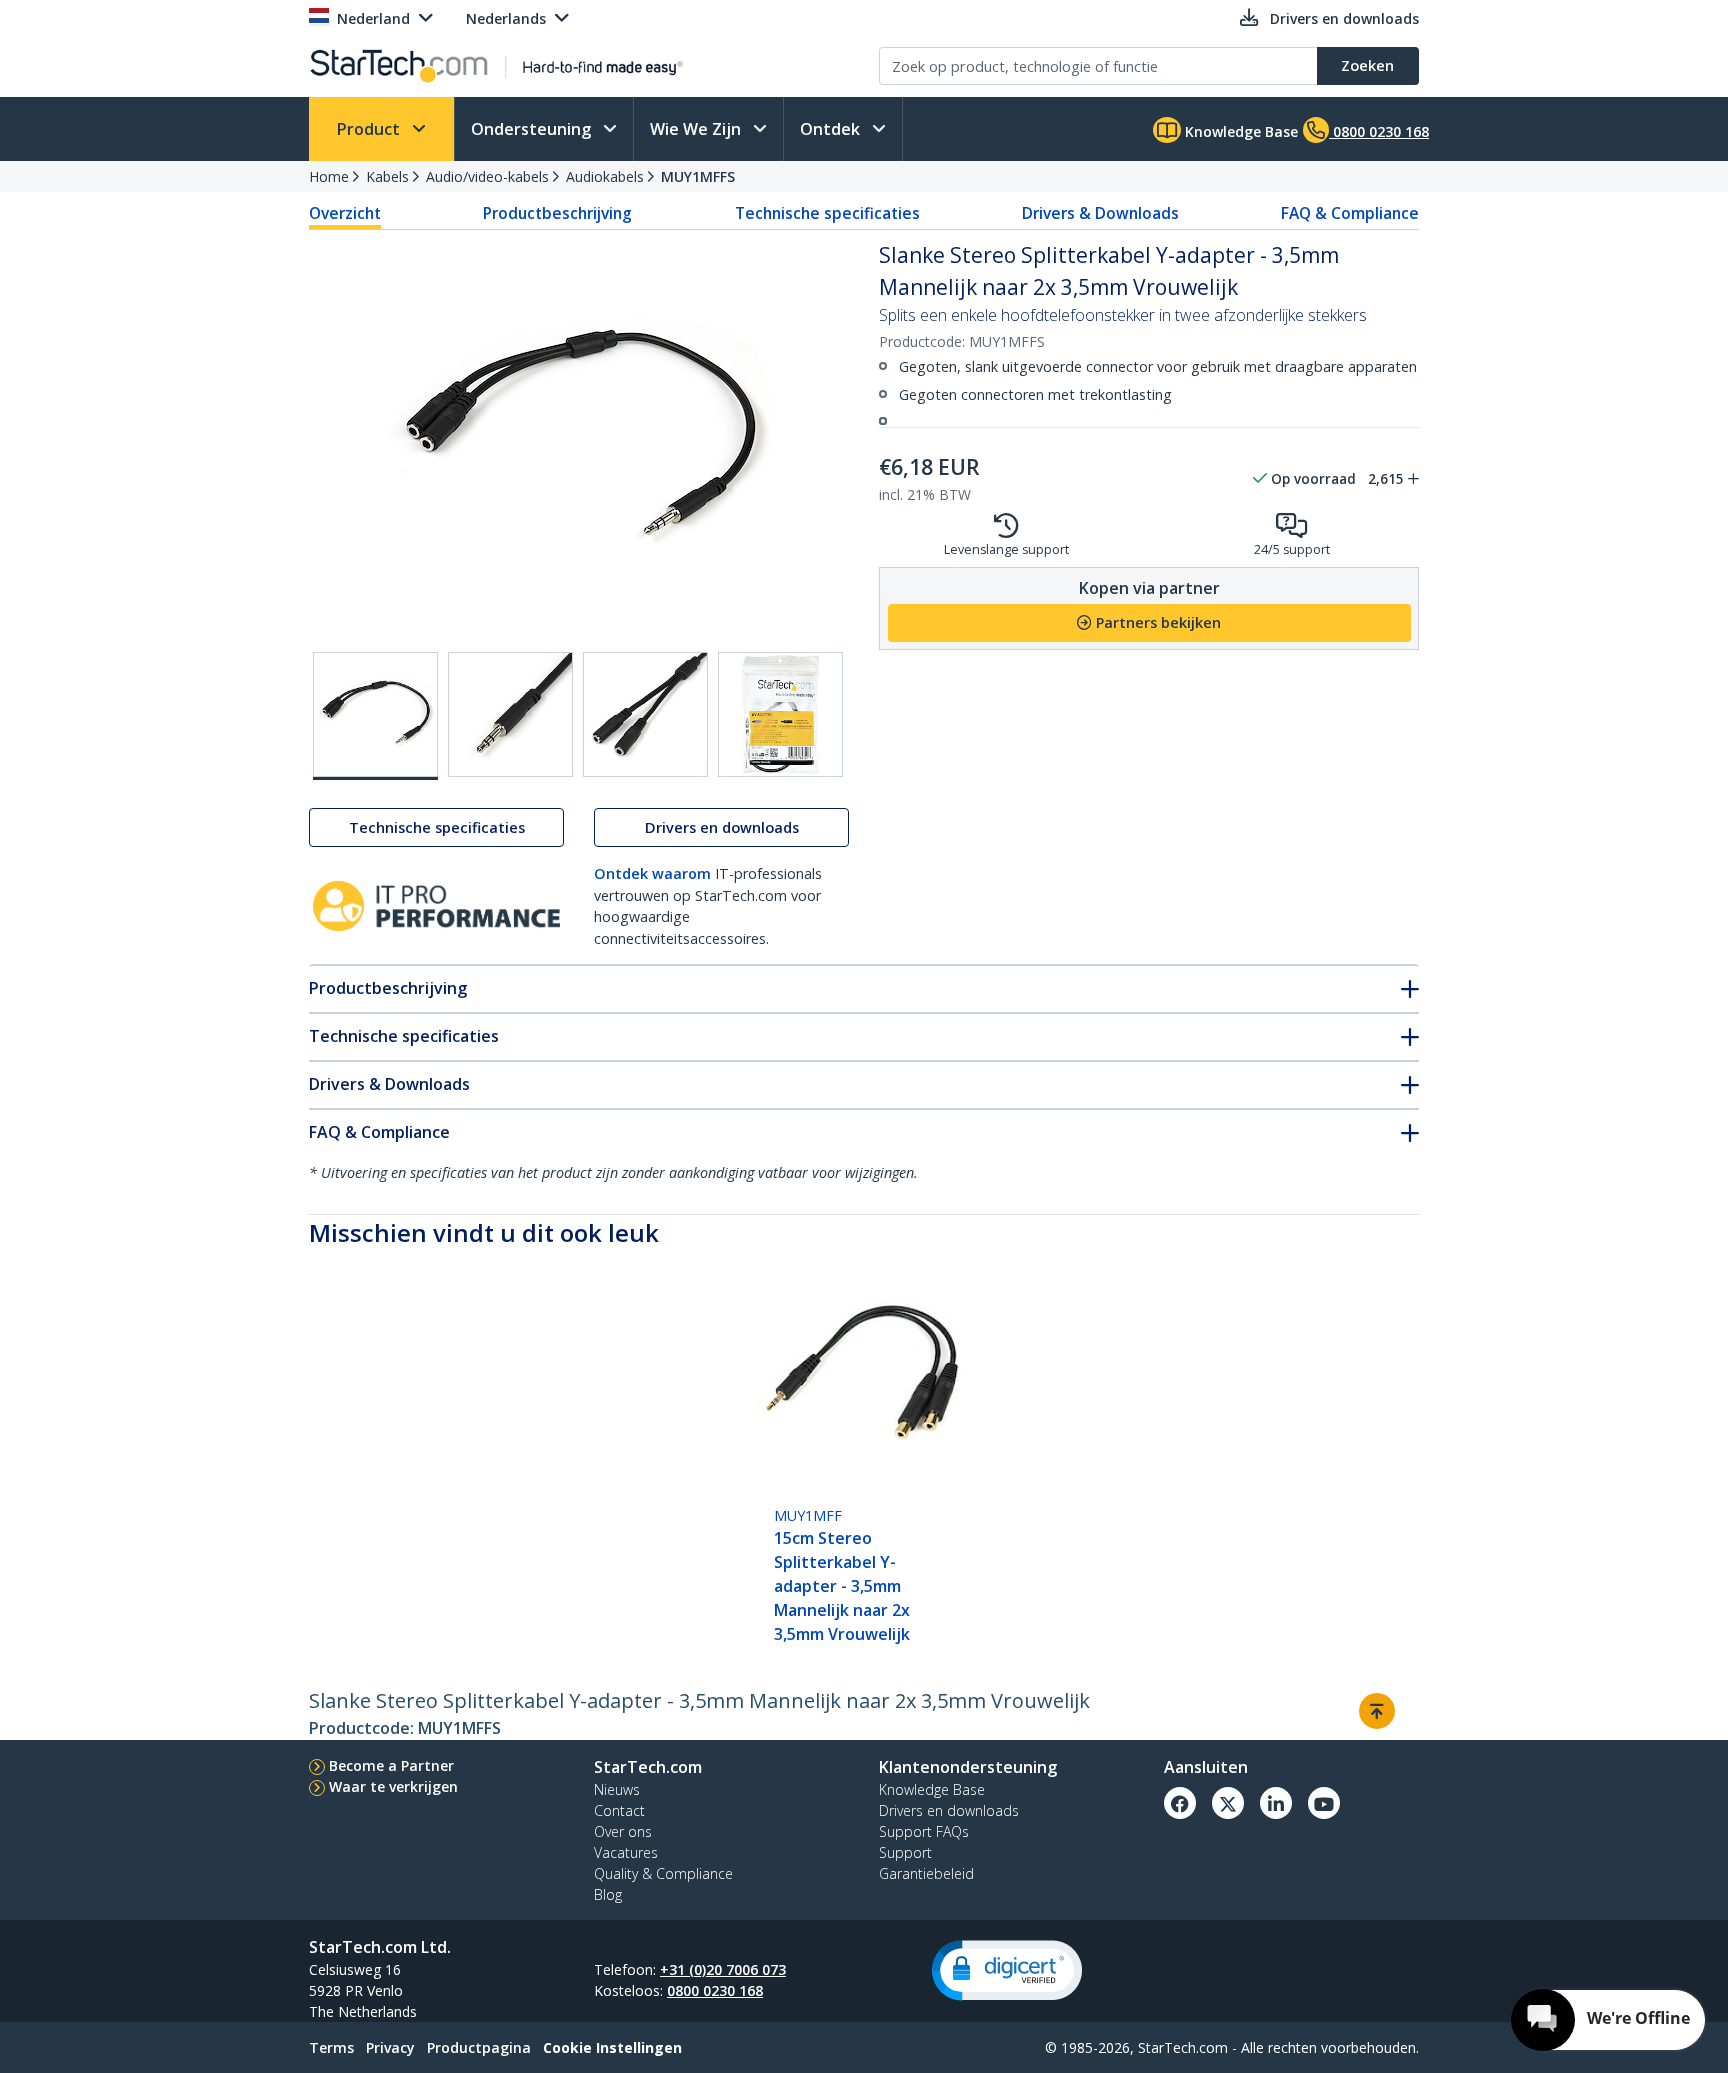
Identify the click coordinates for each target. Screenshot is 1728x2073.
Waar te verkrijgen (393, 1786)
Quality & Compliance (663, 1873)
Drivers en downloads (722, 827)
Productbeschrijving (557, 213)
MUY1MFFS (698, 176)
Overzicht (345, 213)
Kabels (387, 176)
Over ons (623, 1831)
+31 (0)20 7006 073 (723, 1969)
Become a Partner (391, 1765)
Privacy (390, 2047)
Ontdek (832, 129)
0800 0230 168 (715, 1990)
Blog (608, 1894)
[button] (1007, 1970)
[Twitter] (1228, 1803)
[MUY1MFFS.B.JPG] (510, 714)
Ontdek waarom (652, 873)
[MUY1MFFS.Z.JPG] (780, 714)
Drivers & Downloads (1100, 213)
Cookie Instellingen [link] (612, 2047)
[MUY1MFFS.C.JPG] (645, 714)
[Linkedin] (1276, 1803)
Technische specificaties (827, 213)
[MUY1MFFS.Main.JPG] (375, 716)
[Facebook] (1180, 1803)
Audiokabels (605, 176)
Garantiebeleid (926, 1873)
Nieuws (617, 1789)
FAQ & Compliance (1350, 213)
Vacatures (626, 1852)
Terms (331, 2047)
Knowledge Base (1239, 131)
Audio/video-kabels (487, 176)
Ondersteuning (533, 129)
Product (370, 129)
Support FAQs (924, 1831)
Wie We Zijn (697, 129)
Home (329, 176)
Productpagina (479, 2047)
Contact (619, 1810)
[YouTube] (1324, 1803)
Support (905, 1852)
